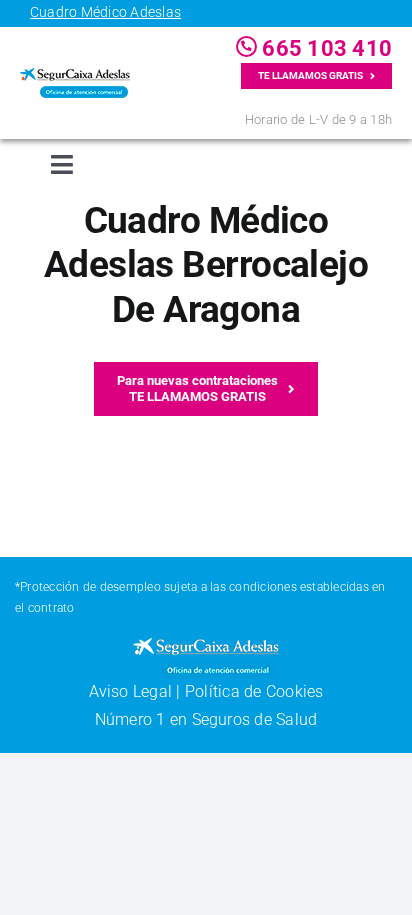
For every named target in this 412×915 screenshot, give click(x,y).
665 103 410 (324, 48)
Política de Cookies (254, 691)
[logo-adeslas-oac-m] (75, 75)
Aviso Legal (131, 691)
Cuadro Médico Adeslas (105, 12)
